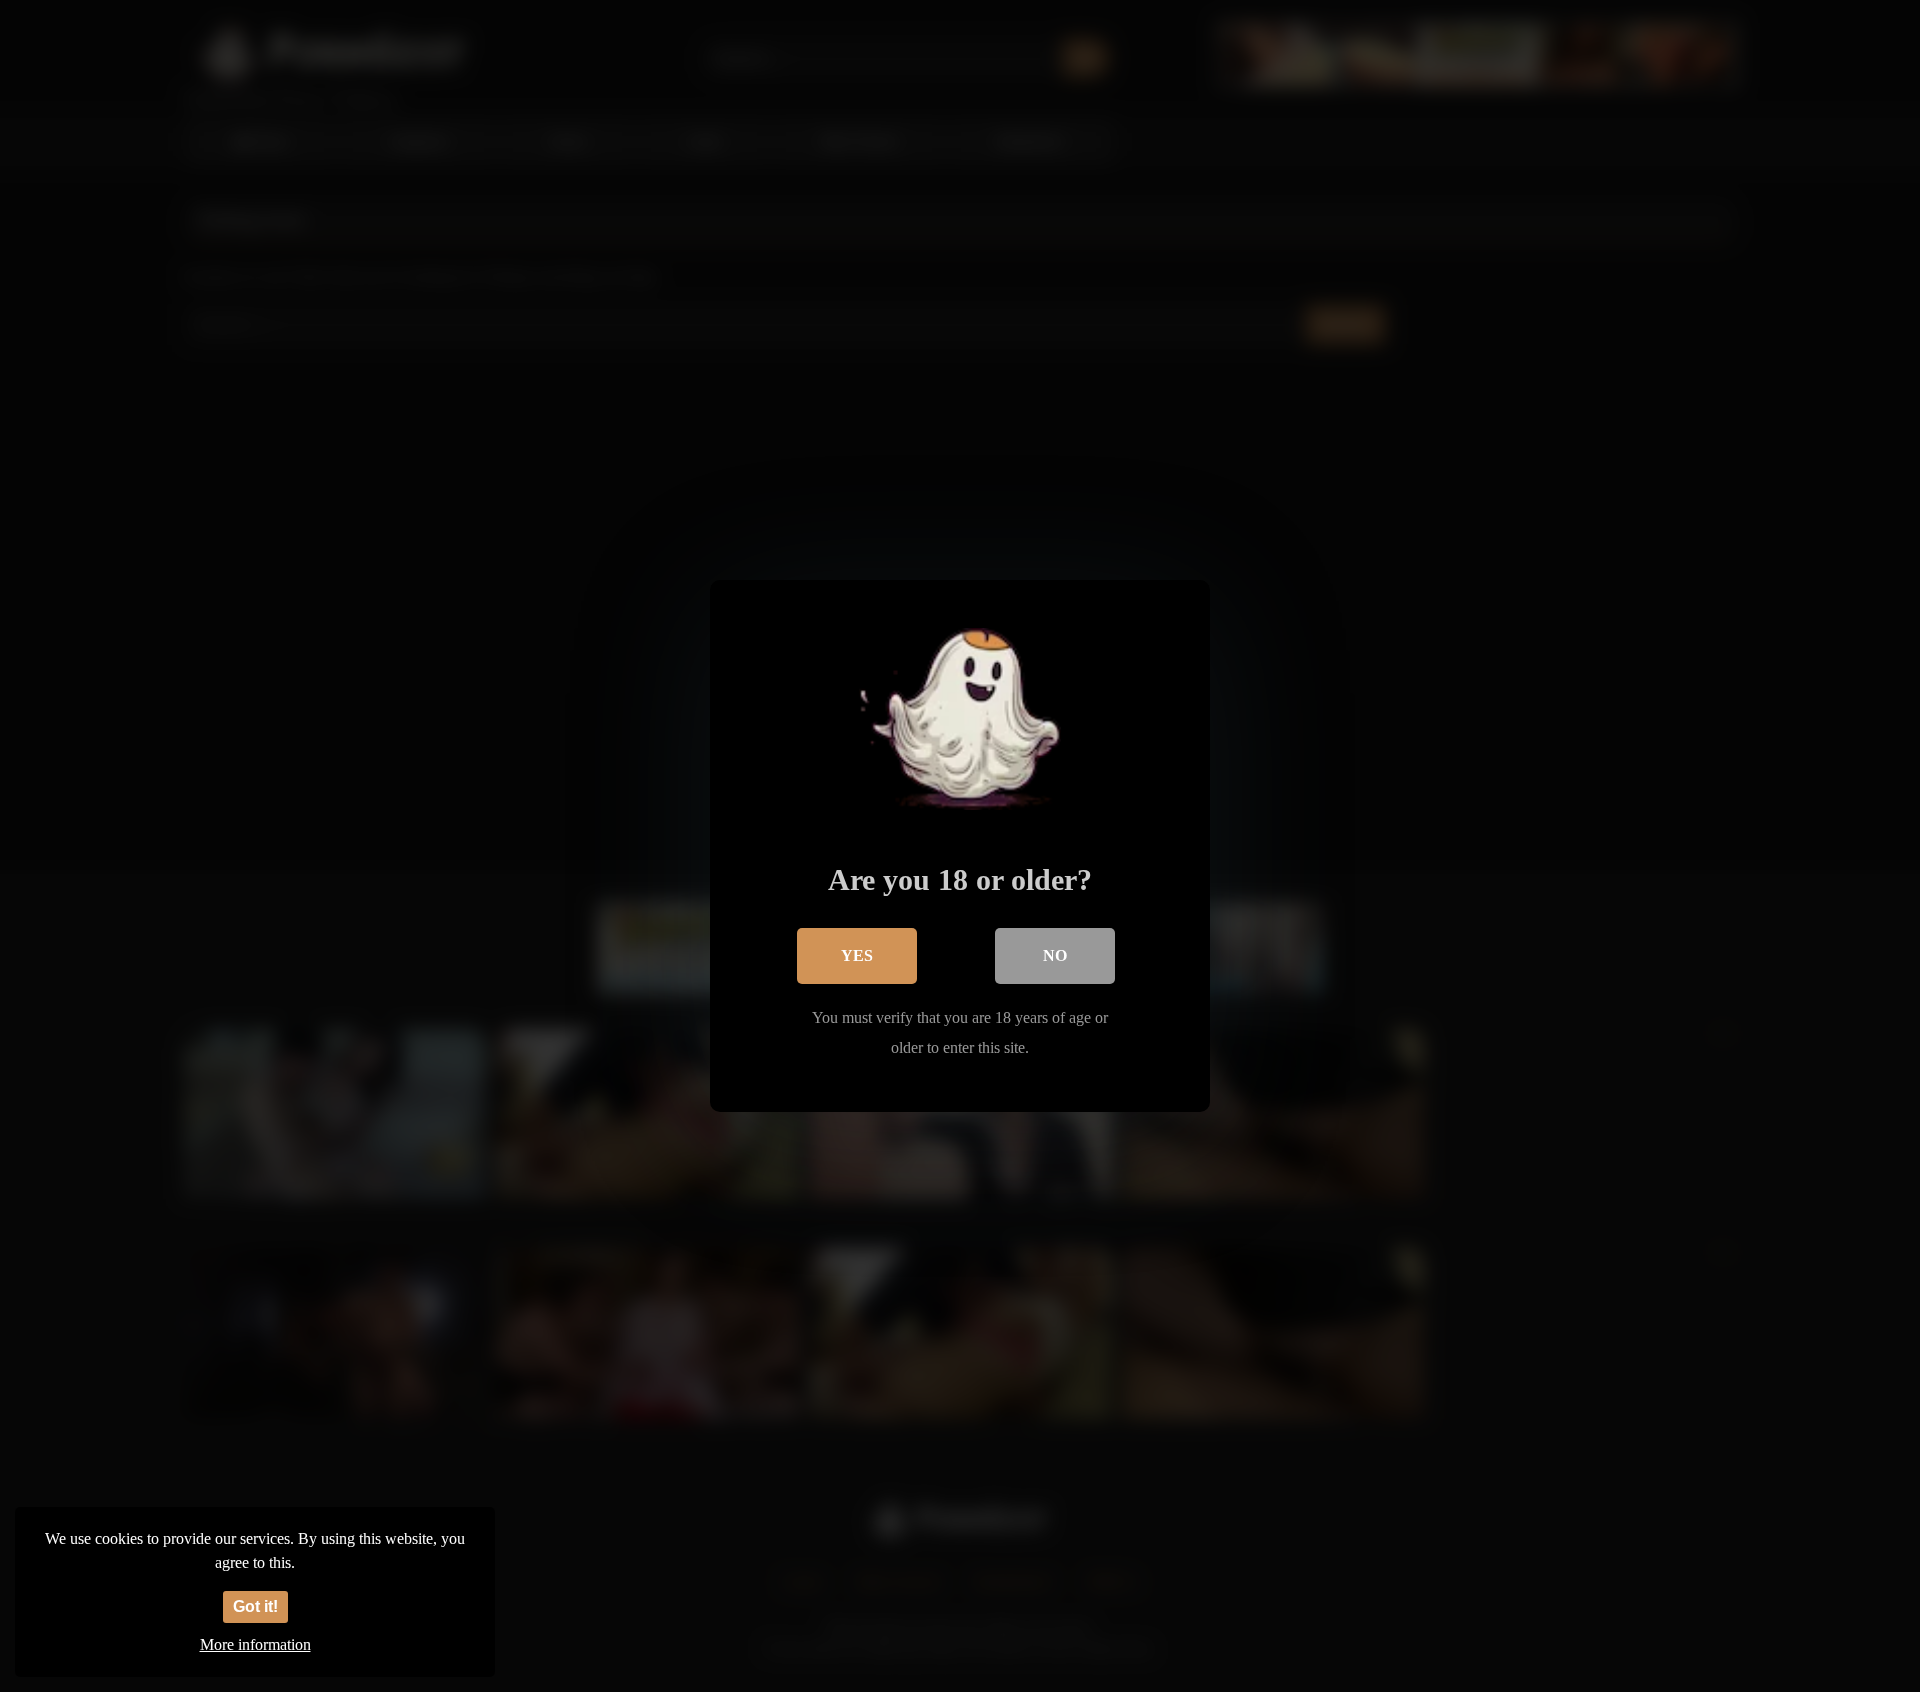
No (1055, 955)
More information (255, 1644)
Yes (857, 955)
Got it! (255, 1606)
